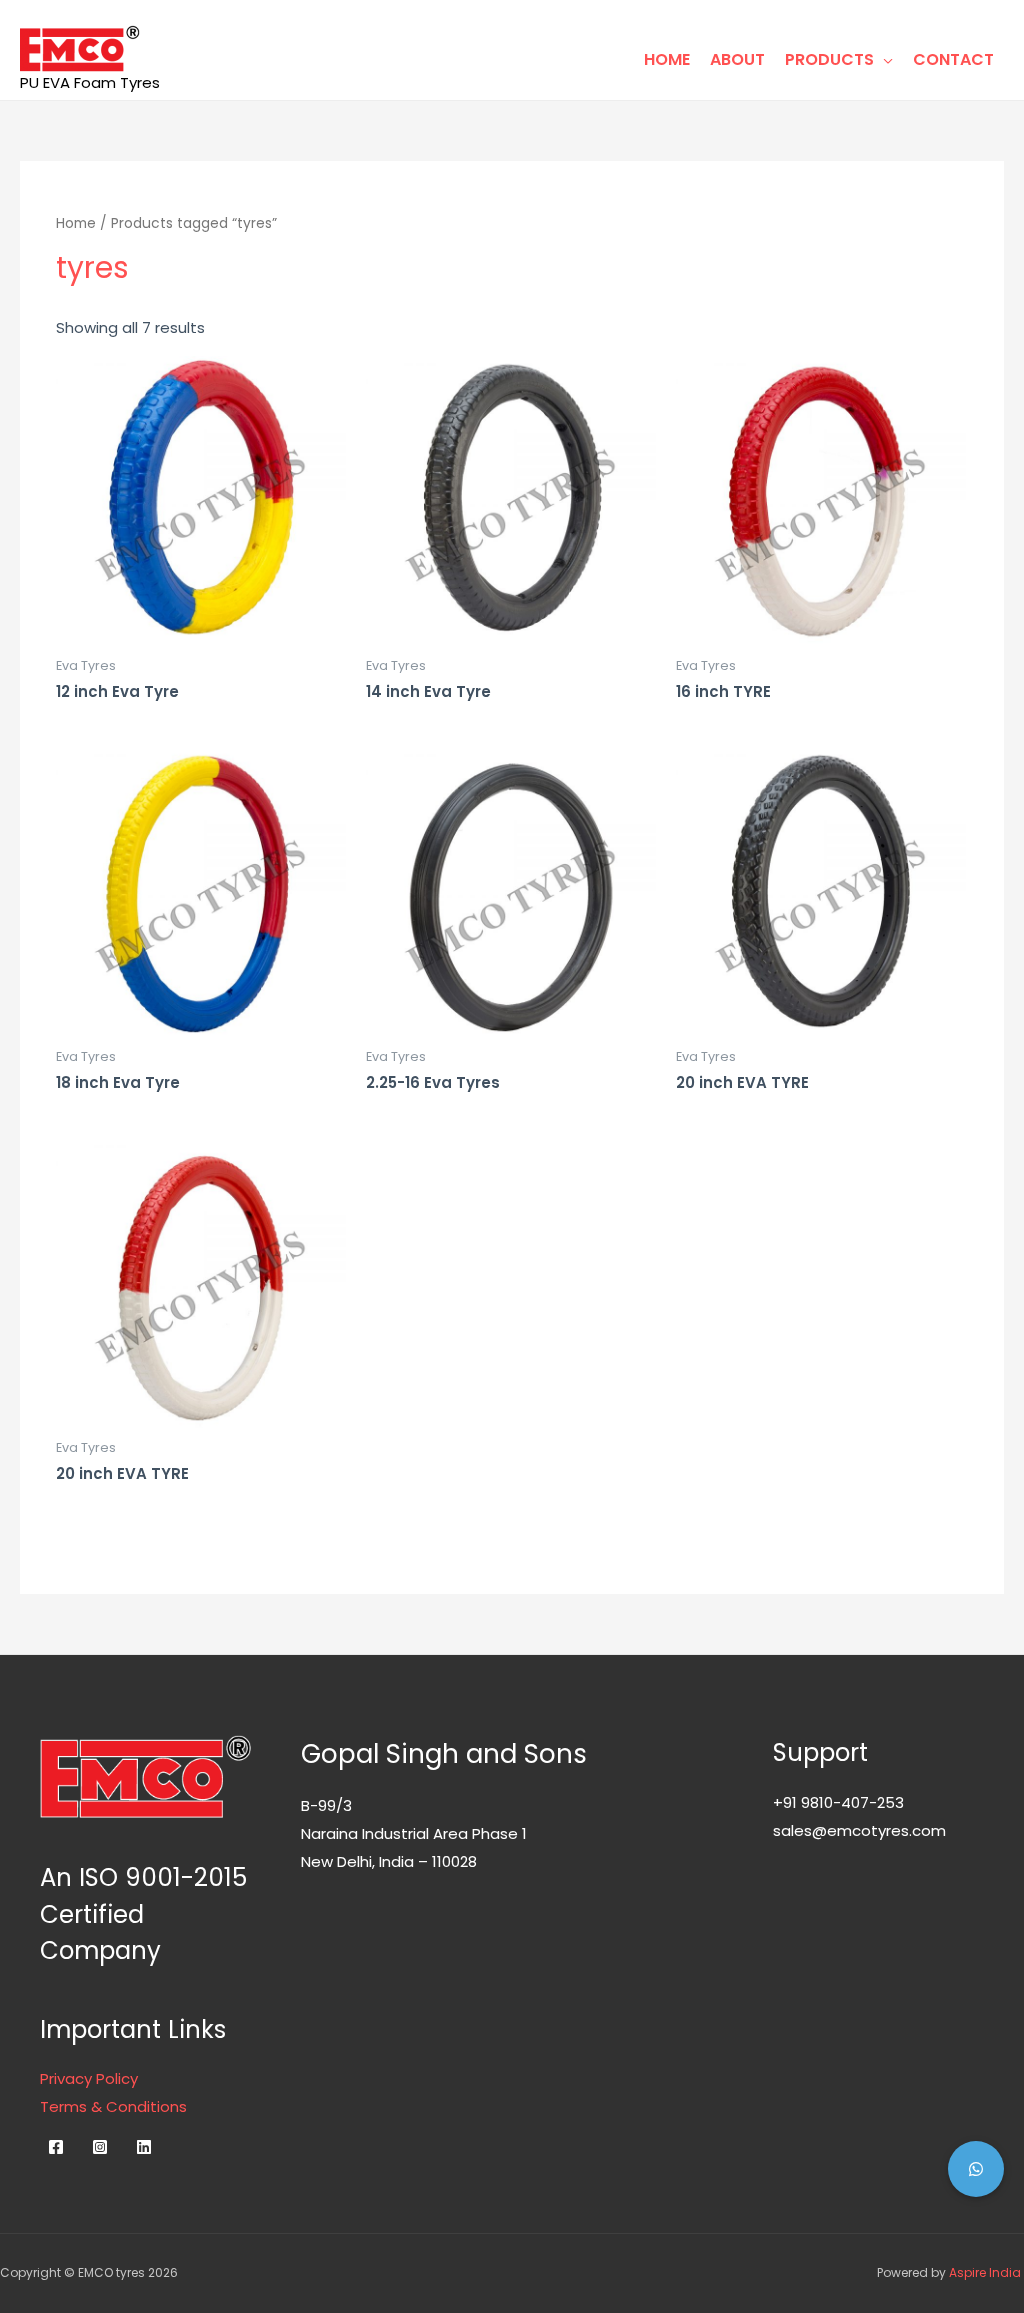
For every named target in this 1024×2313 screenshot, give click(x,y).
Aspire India (986, 2272)
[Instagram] (100, 2147)
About (737, 59)
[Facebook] (56, 2147)
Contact (953, 59)
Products (829, 59)
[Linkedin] (144, 2147)
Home (667, 59)
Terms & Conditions (113, 2106)
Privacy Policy (89, 2078)
